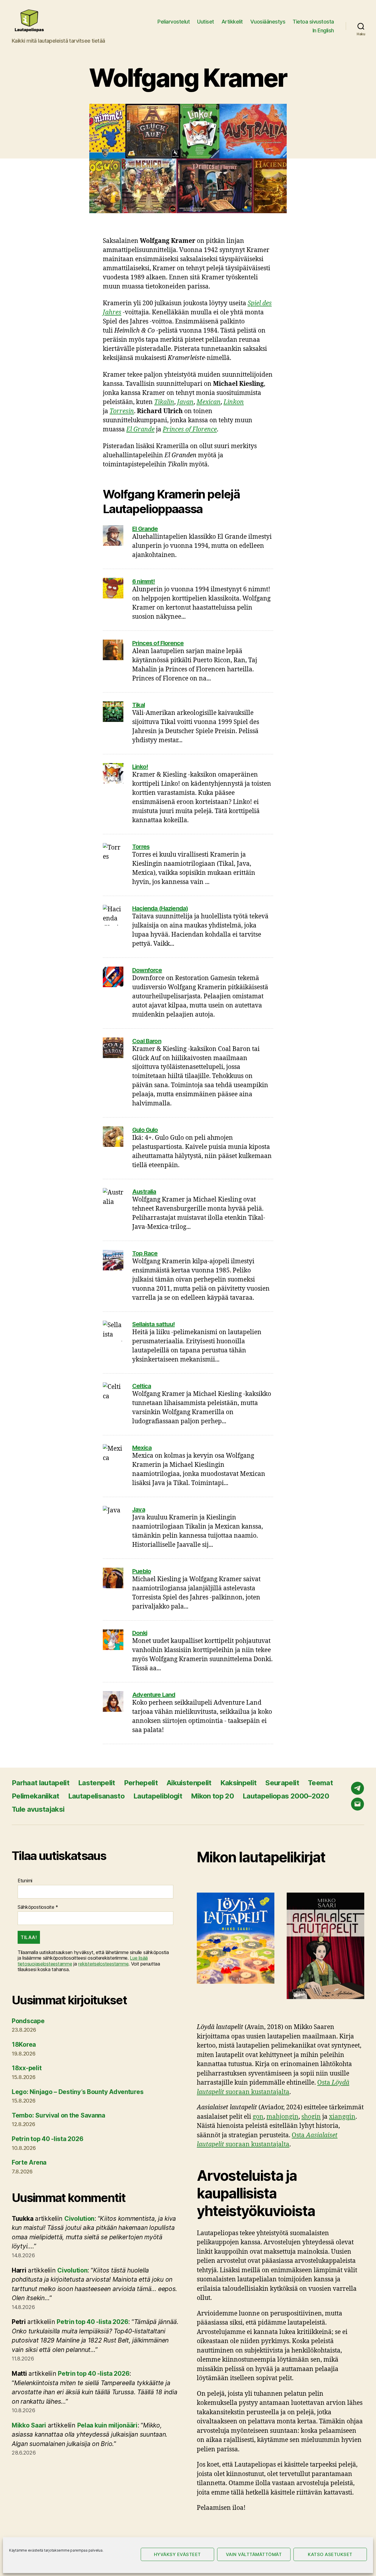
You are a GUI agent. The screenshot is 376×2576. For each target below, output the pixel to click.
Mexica (142, 1448)
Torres (141, 847)
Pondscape (28, 2021)
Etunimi (25, 1881)
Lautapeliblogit (158, 1796)
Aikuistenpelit (189, 1783)
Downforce (147, 970)
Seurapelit (282, 1783)
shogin (311, 2117)
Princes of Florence (158, 643)
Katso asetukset (330, 2554)
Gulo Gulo (145, 1130)
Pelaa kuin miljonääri (107, 2425)
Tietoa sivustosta (313, 22)
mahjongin (282, 2117)
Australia (144, 1192)
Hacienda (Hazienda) (160, 908)
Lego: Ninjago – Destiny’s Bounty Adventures (78, 2092)
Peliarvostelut (174, 22)
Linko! (140, 767)
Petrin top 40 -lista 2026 (47, 2139)
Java (139, 1509)
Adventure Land (154, 1695)
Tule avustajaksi (38, 1809)
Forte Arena (29, 2162)
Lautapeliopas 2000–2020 (286, 1796)
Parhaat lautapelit (41, 1783)
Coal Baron (147, 1041)
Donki (140, 1633)
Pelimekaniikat (36, 1796)
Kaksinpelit (239, 1783)
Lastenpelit (97, 1783)
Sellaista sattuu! (153, 1324)
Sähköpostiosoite (38, 1907)
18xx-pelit (27, 2068)
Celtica (142, 1386)
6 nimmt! (143, 581)
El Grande (145, 529)
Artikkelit (232, 22)
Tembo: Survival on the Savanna (58, 2115)
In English (323, 30)
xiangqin (342, 2117)
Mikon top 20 (212, 1796)
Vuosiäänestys (268, 22)
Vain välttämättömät (254, 2554)
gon (258, 2117)
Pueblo (142, 1571)
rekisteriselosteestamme (103, 1964)
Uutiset (206, 22)
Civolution (79, 2219)
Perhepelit (141, 1783)
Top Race (145, 1253)
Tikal (139, 705)
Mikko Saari (29, 2425)
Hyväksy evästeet (177, 2554)
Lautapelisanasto (96, 1796)
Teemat (320, 1783)
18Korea (24, 2044)
